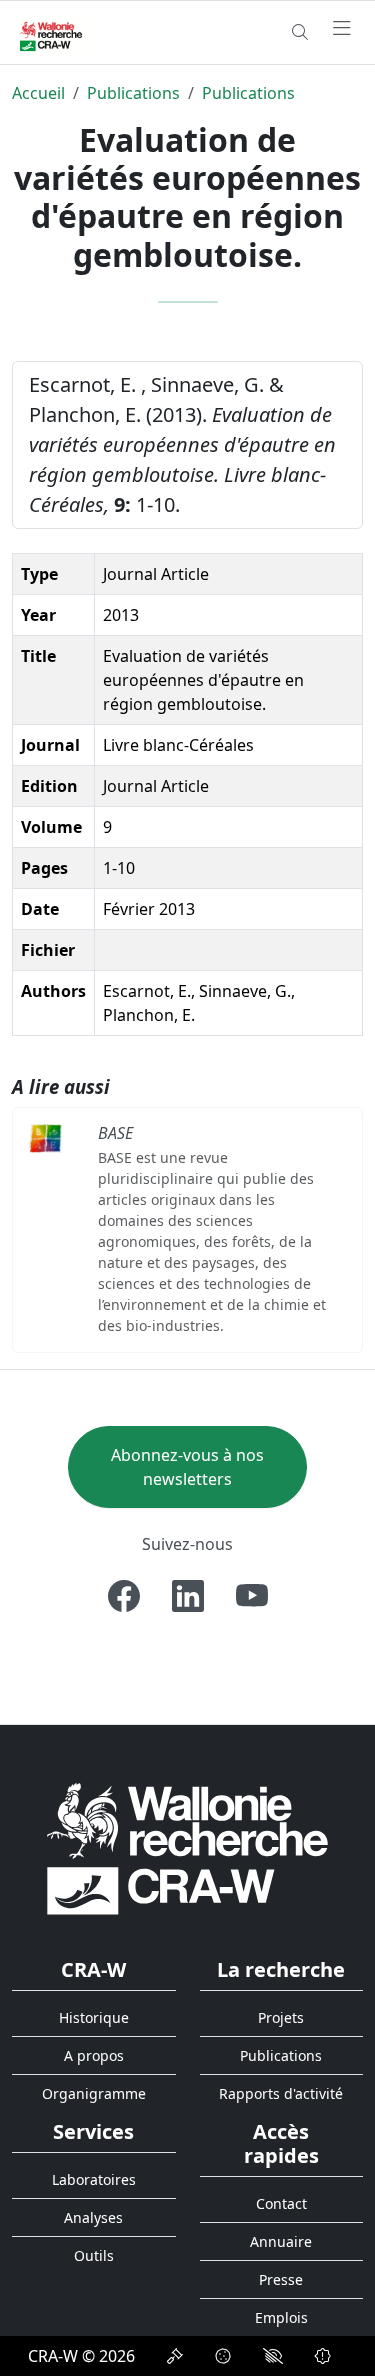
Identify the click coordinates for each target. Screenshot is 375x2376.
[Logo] (187, 1847)
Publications (133, 93)
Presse (281, 2279)
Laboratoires (94, 2179)
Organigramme (94, 2093)
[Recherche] (300, 32)
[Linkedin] (188, 1596)
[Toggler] (342, 29)
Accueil (38, 93)
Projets (281, 2017)
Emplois (281, 2317)
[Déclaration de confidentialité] (175, 2356)
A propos (94, 2055)
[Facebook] (124, 1596)
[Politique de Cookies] (223, 2356)
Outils (94, 2255)
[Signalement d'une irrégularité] (323, 2356)
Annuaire (281, 2241)
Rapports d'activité (281, 2093)
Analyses (93, 2217)
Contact (281, 2203)
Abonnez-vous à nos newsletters (187, 1467)
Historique (94, 2017)
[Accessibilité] (273, 2356)
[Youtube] (252, 1596)
